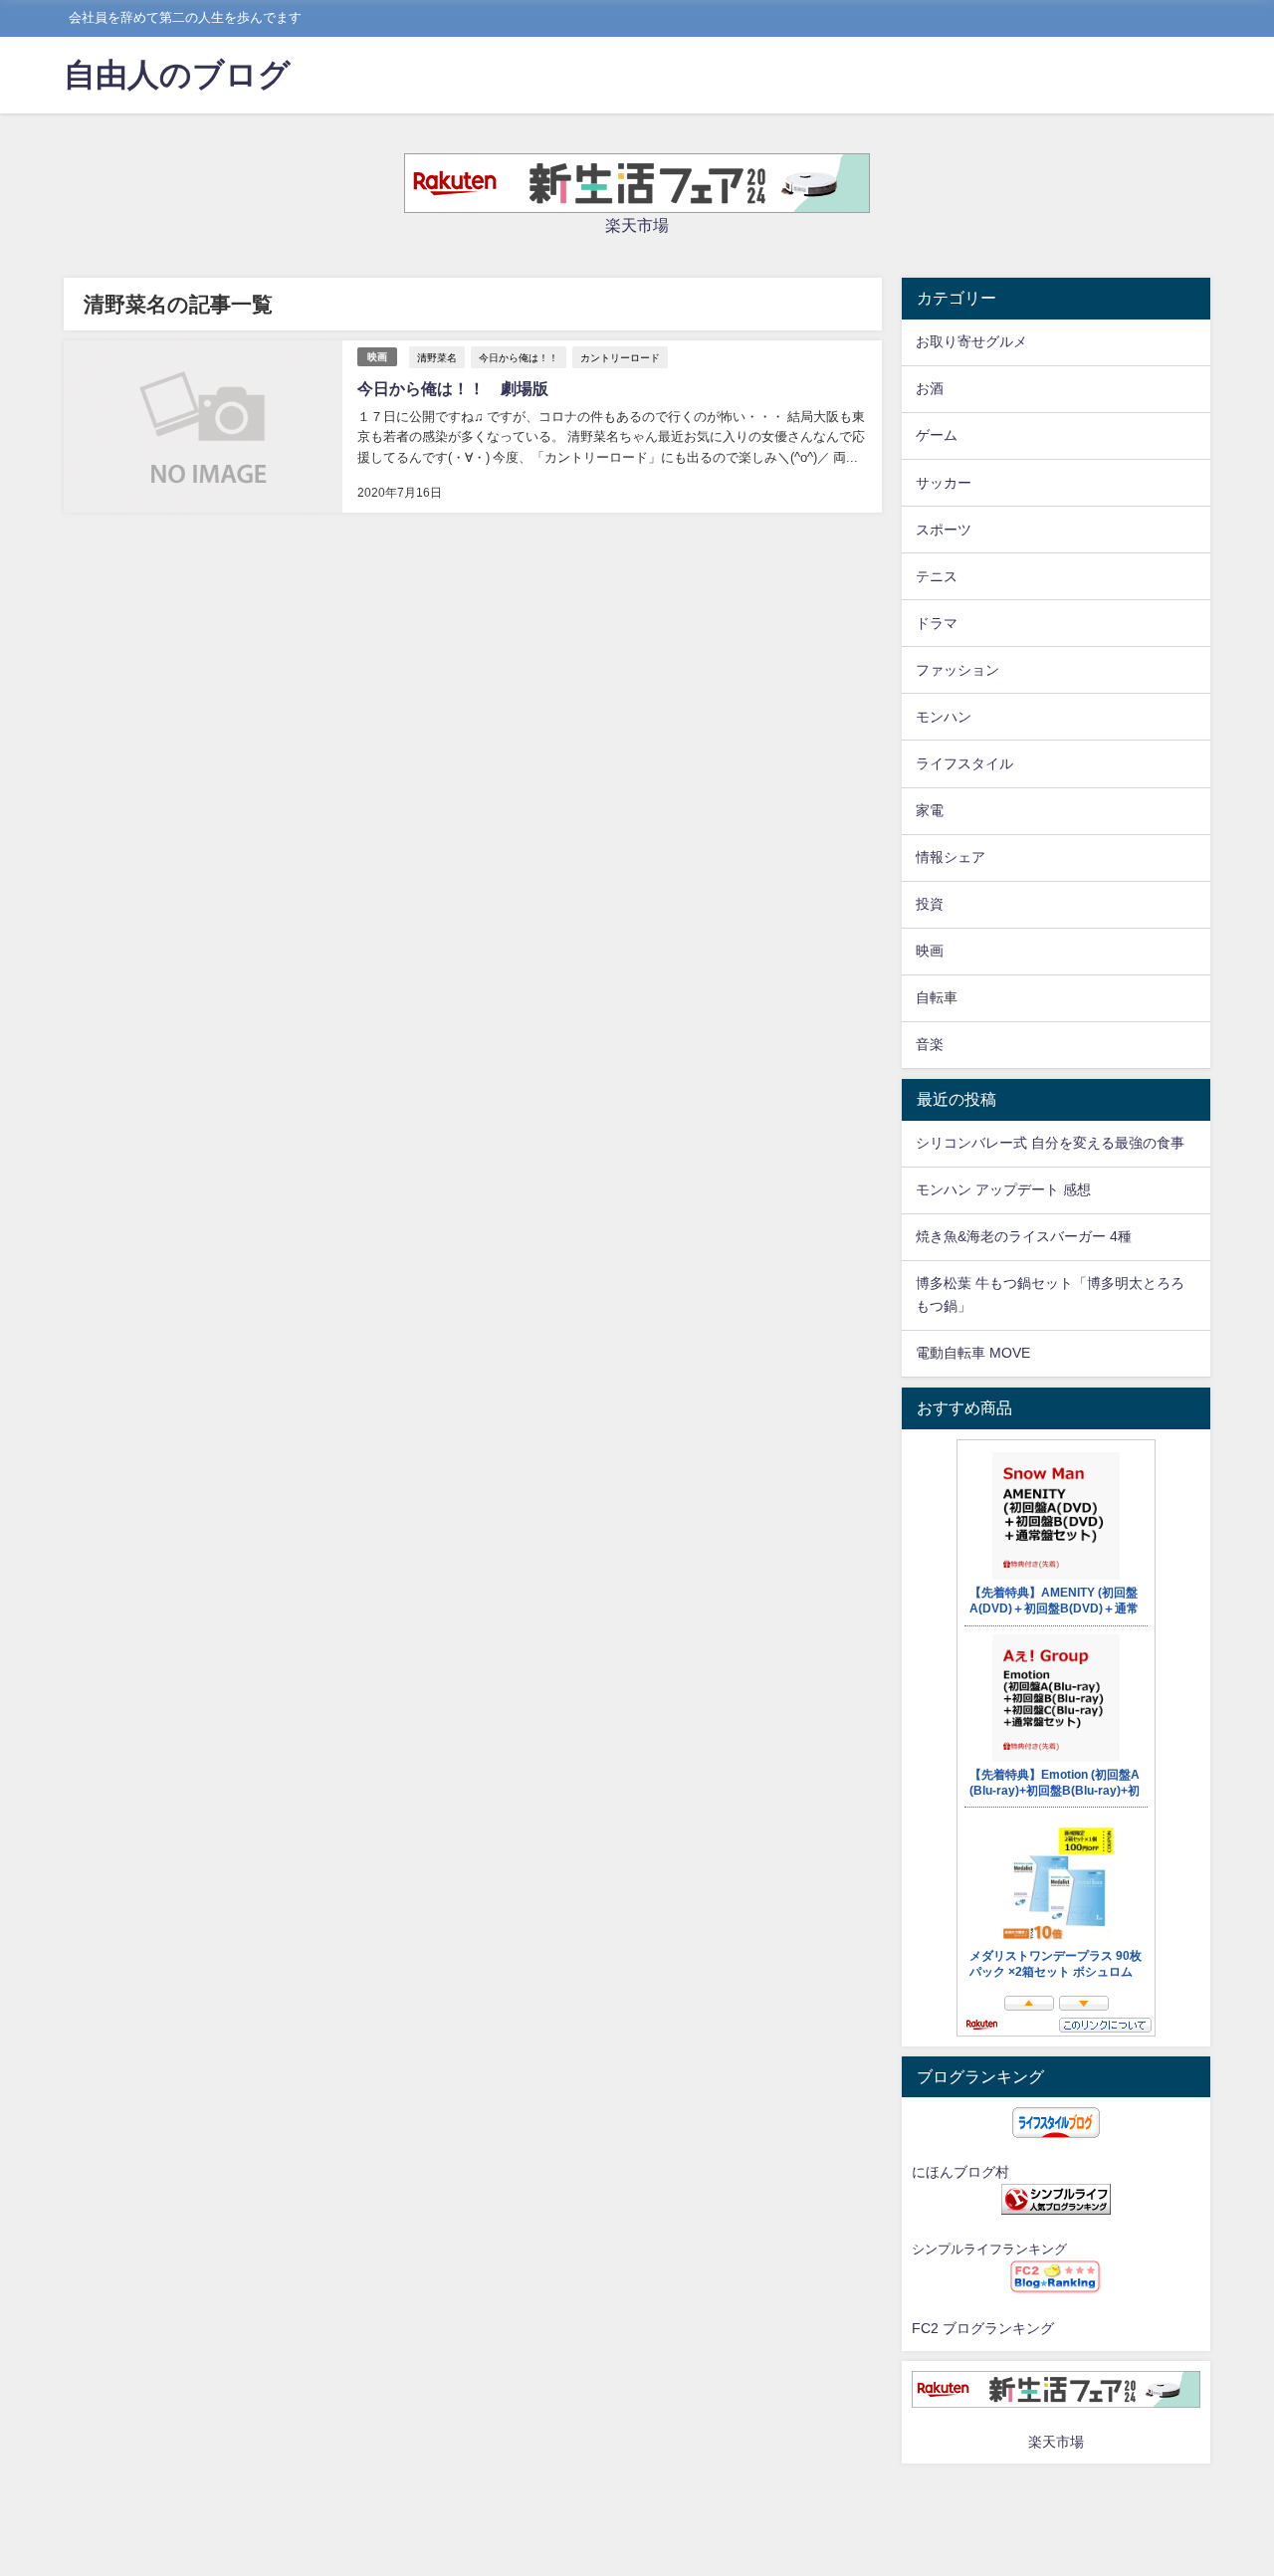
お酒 (930, 388)
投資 (930, 904)
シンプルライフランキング (989, 2249)
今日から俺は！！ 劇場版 (453, 388)
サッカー (944, 483)
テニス (937, 576)
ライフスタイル (964, 763)
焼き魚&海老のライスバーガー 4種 (1024, 1236)
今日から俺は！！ (519, 357)
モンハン (944, 717)
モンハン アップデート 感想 (1003, 1189)
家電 (930, 810)
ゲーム (937, 435)
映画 (377, 357)
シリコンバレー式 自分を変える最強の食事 (1050, 1143)
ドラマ (937, 623)
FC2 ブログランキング (983, 2328)
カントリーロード (620, 357)
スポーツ (944, 530)
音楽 (930, 1044)
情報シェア (951, 857)
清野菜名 (437, 357)
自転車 (937, 997)
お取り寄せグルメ (971, 341)
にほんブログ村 (960, 2172)
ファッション (957, 670)
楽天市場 (637, 225)
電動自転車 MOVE (973, 1353)
